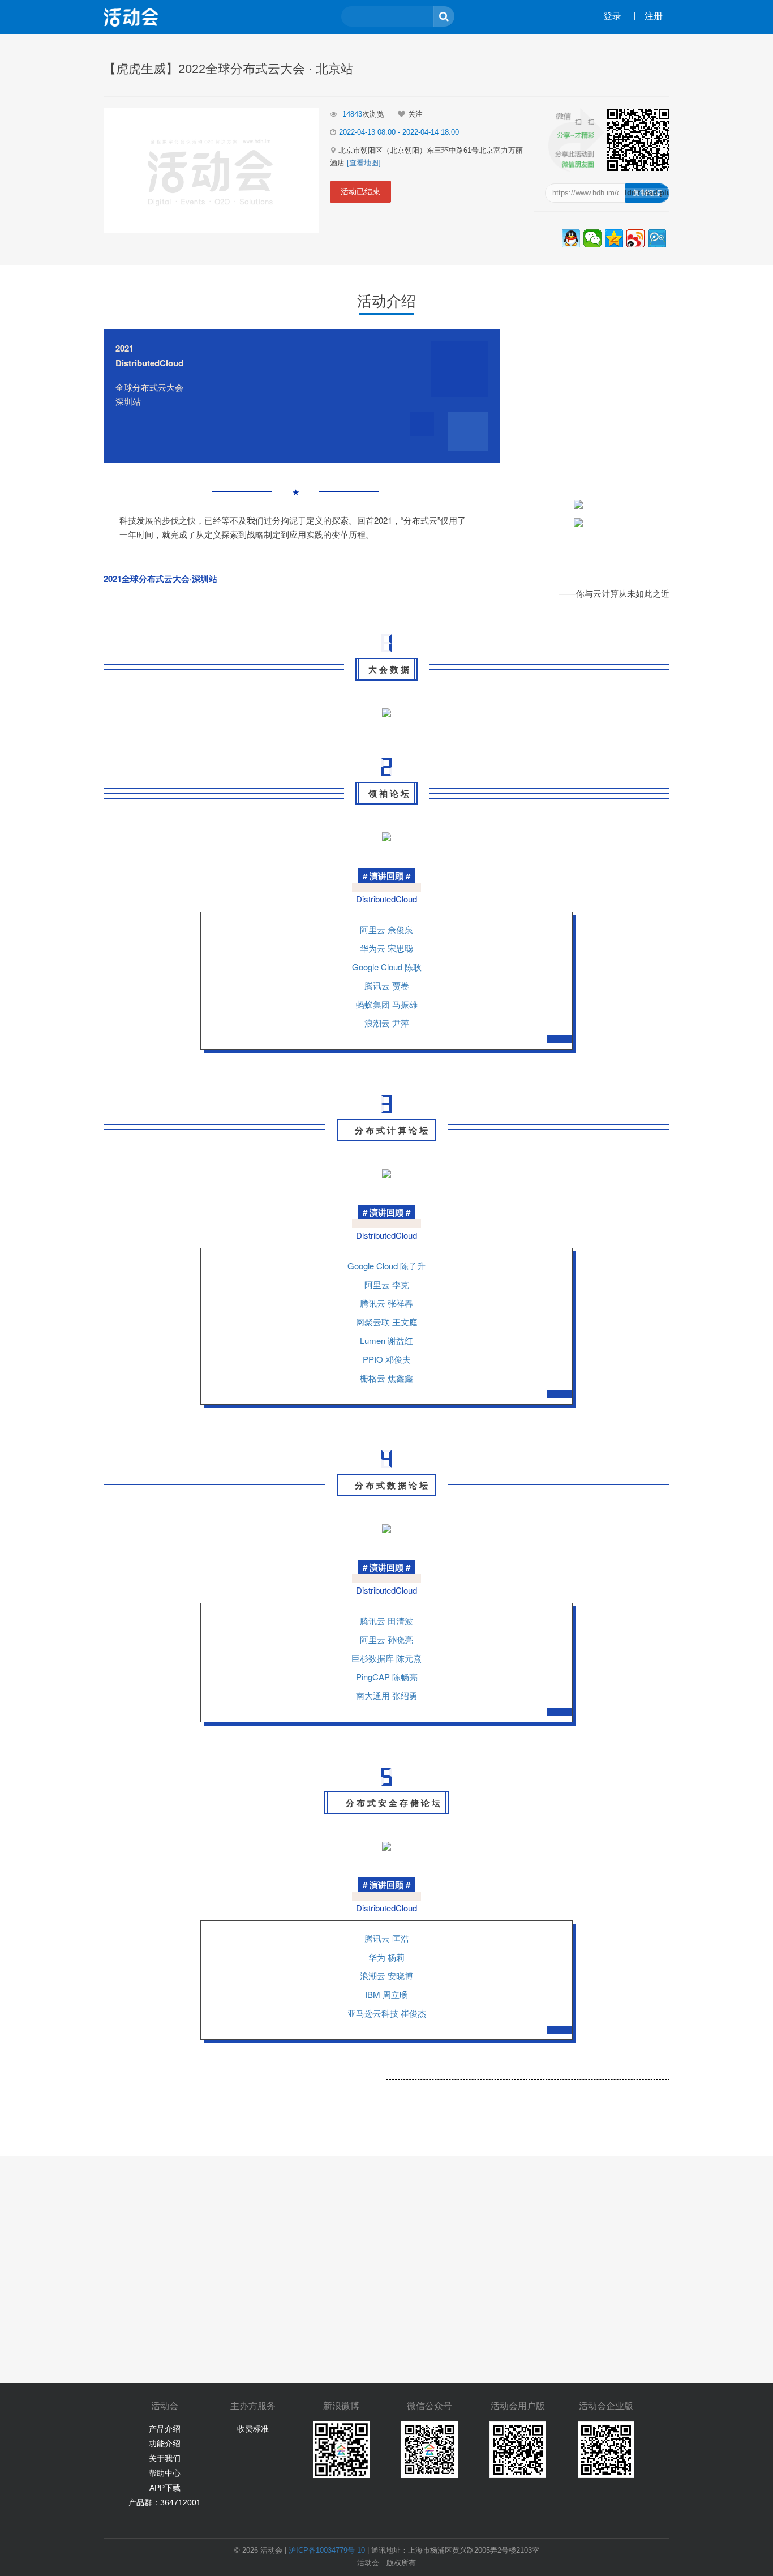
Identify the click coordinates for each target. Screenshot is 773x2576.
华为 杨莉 (386, 1957)
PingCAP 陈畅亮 (387, 1677)
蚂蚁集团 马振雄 (387, 1004)
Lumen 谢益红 (386, 1340)
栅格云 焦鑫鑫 (386, 1378)
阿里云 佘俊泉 (386, 929)
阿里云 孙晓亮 (386, 1639)
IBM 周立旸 (386, 1994)
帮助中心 (165, 2473)
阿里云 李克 (387, 1284)
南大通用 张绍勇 (387, 1695)
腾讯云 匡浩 (387, 1938)
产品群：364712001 (165, 2502)
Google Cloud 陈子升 (386, 1266)
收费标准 (253, 2429)
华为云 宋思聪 (386, 948)
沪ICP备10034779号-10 (327, 2550)
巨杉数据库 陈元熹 (386, 1658)
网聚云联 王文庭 (387, 1322)
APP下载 (165, 2488)
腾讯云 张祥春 (386, 1303)
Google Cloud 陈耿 (387, 967)
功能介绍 (165, 2444)
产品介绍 (165, 2429)
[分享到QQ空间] (614, 238)
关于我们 (165, 2458)
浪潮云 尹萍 (387, 1023)
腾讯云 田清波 (386, 1621)
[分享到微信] (592, 238)
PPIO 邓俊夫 (387, 1359)
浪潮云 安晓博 (386, 1976)
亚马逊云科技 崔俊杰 (387, 2013)
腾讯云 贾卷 (387, 985)
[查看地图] (364, 163)
